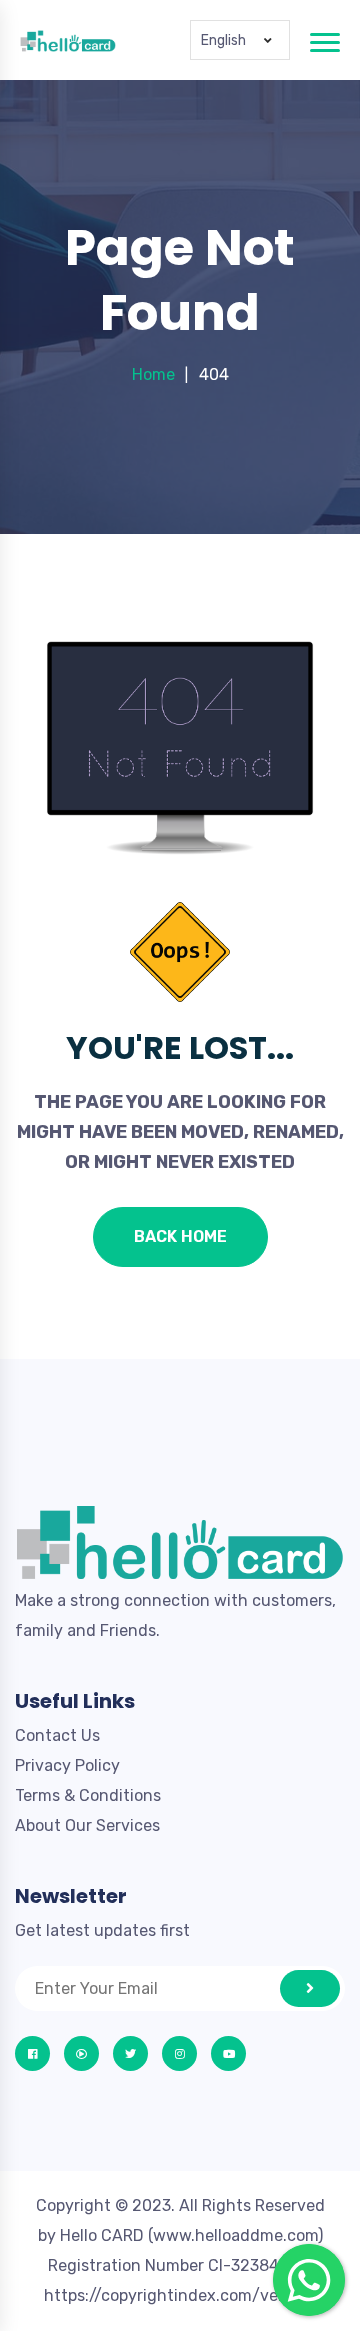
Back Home (180, 1236)
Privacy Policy (67, 1765)
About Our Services (87, 1825)
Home (153, 374)
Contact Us (57, 1735)
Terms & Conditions (88, 1795)
